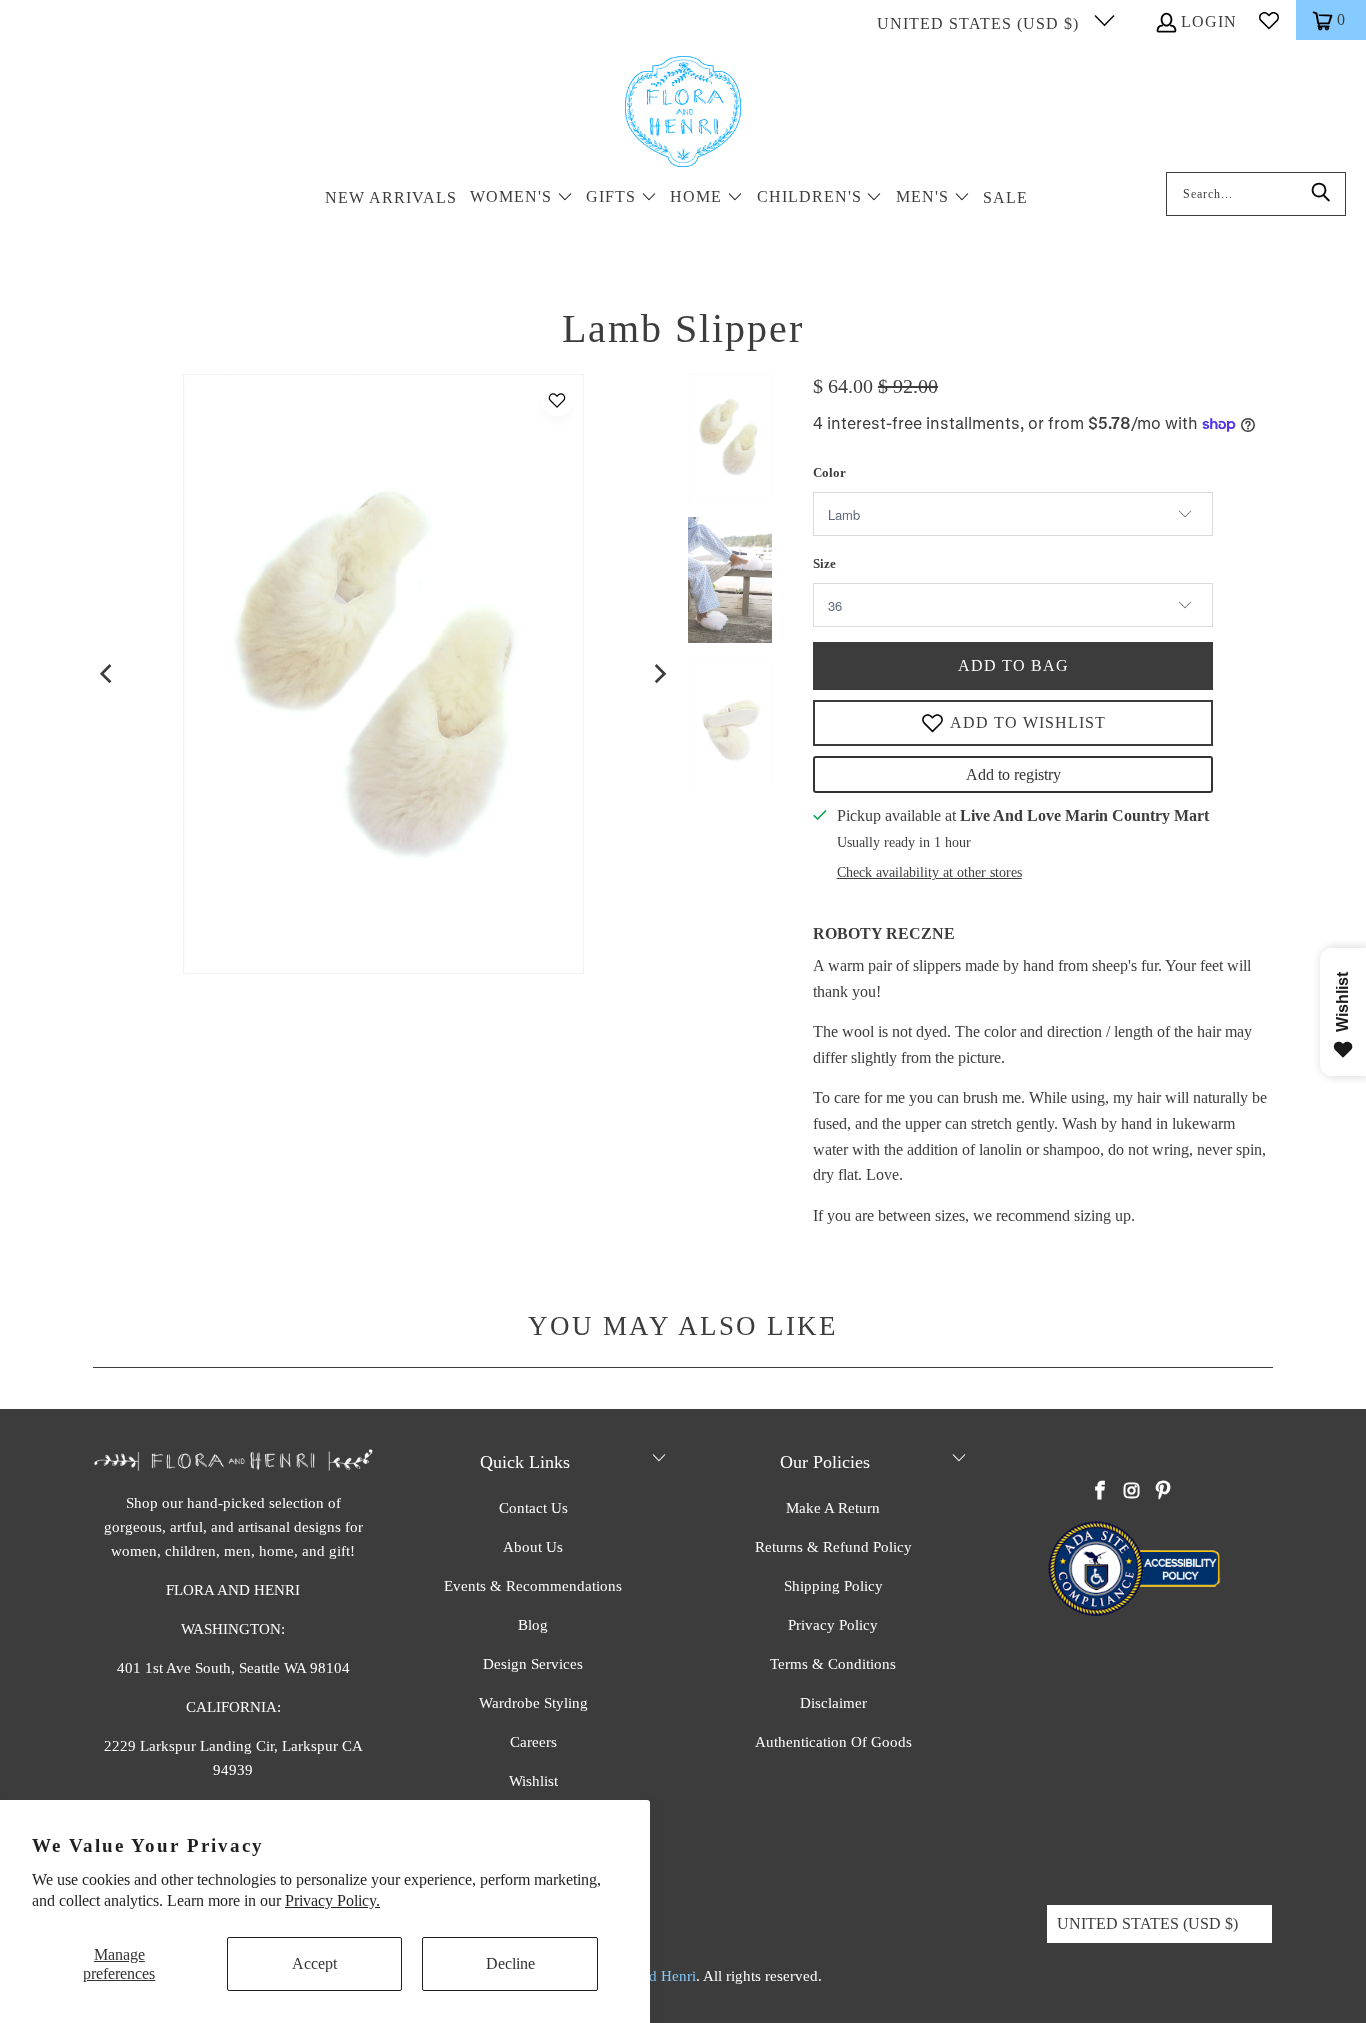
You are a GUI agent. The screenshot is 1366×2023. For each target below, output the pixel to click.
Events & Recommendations (533, 1586)
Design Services (533, 1664)
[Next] (659, 674)
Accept (314, 1963)
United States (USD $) (980, 23)
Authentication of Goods (833, 1742)
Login (1209, 21)
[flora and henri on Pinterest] (1163, 1492)
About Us (533, 1547)
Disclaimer (833, 1703)
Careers (533, 1742)
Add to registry (1013, 774)
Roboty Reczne (884, 933)
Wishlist (533, 1781)
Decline (510, 1963)
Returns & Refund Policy (833, 1547)
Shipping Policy (833, 1586)
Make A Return (833, 1508)
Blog (533, 1625)
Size (824, 563)
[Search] (1321, 194)
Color (829, 472)
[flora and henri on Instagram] (1132, 1492)
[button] (521, 198)
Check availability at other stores (929, 872)
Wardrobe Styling (533, 1703)
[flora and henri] (683, 113)
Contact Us (533, 1508)
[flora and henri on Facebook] (1101, 1492)
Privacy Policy (833, 1625)
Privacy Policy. (332, 1900)
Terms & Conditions (833, 1664)
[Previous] (108, 674)
